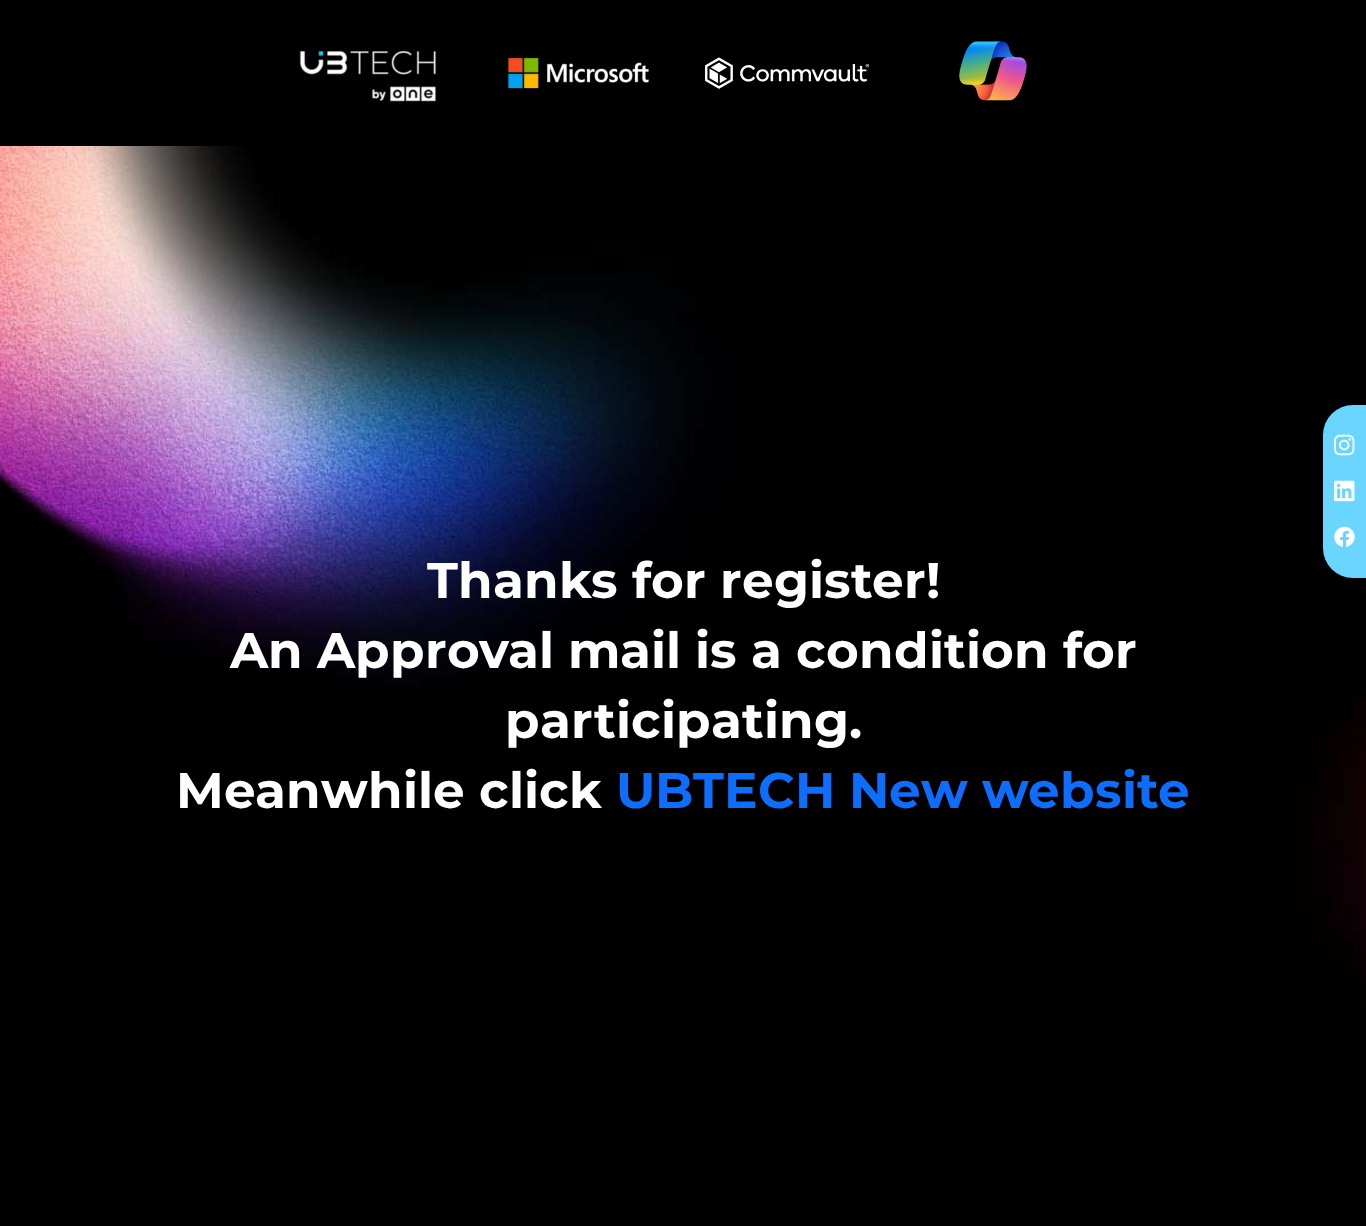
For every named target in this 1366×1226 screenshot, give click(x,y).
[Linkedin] (1344, 490)
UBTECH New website (903, 790)
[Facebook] (1344, 536)
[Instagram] (1344, 444)
